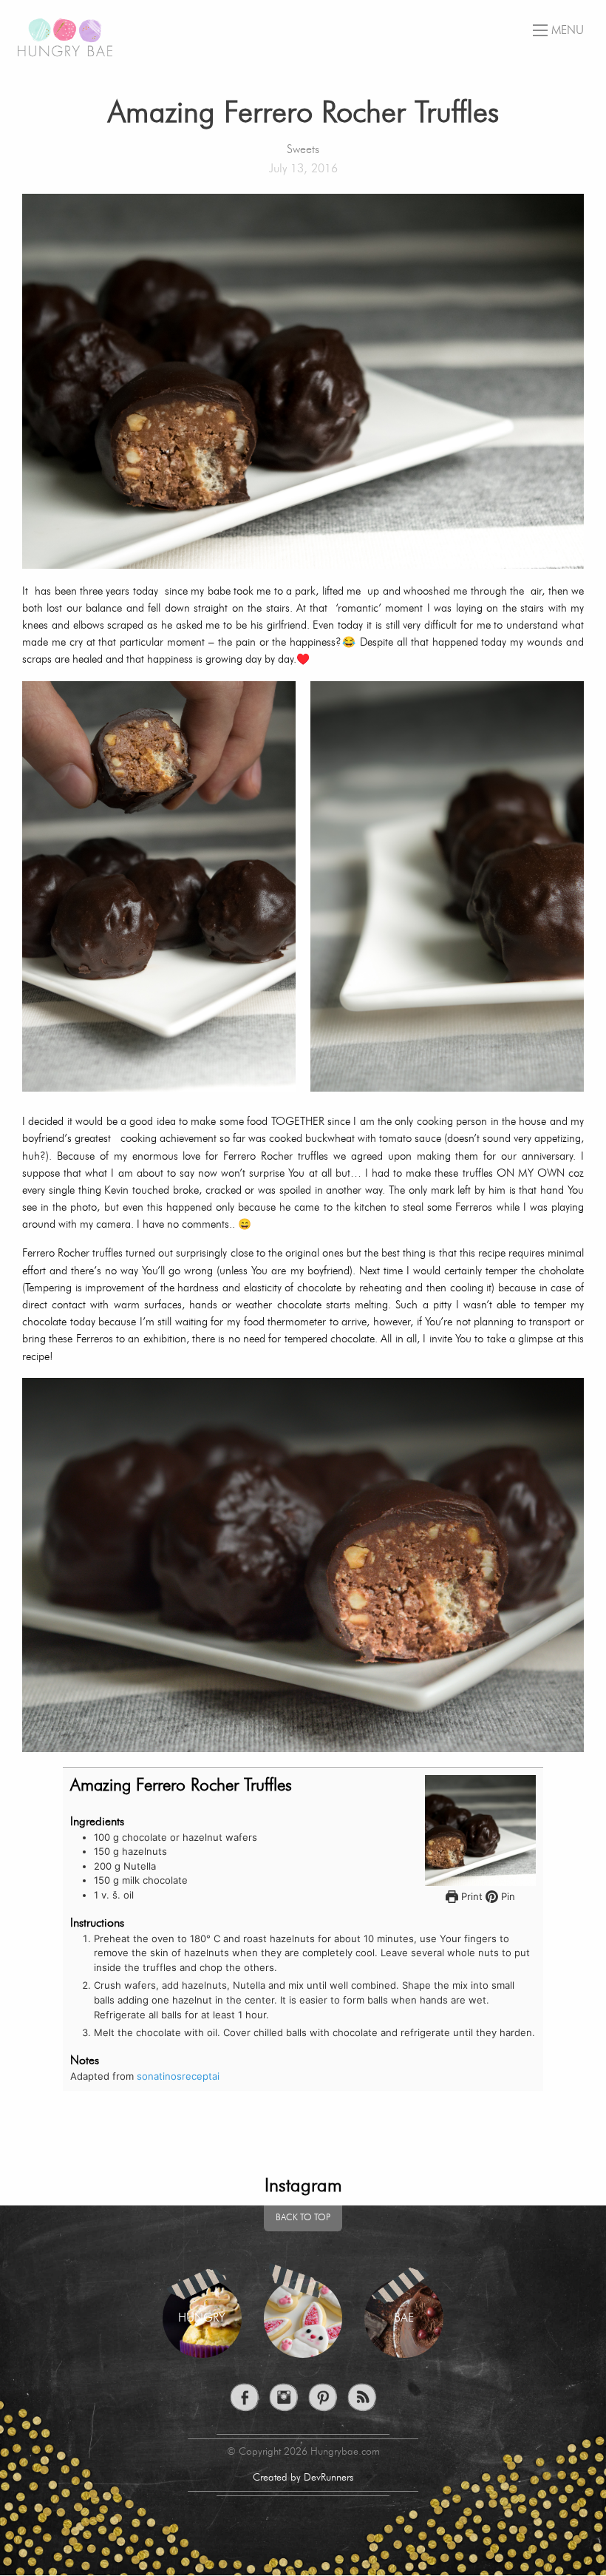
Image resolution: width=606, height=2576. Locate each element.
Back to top (303, 2218)
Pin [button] (507, 1896)
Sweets (303, 150)
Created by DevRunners (303, 2478)
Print (470, 1896)
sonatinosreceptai (178, 2076)
